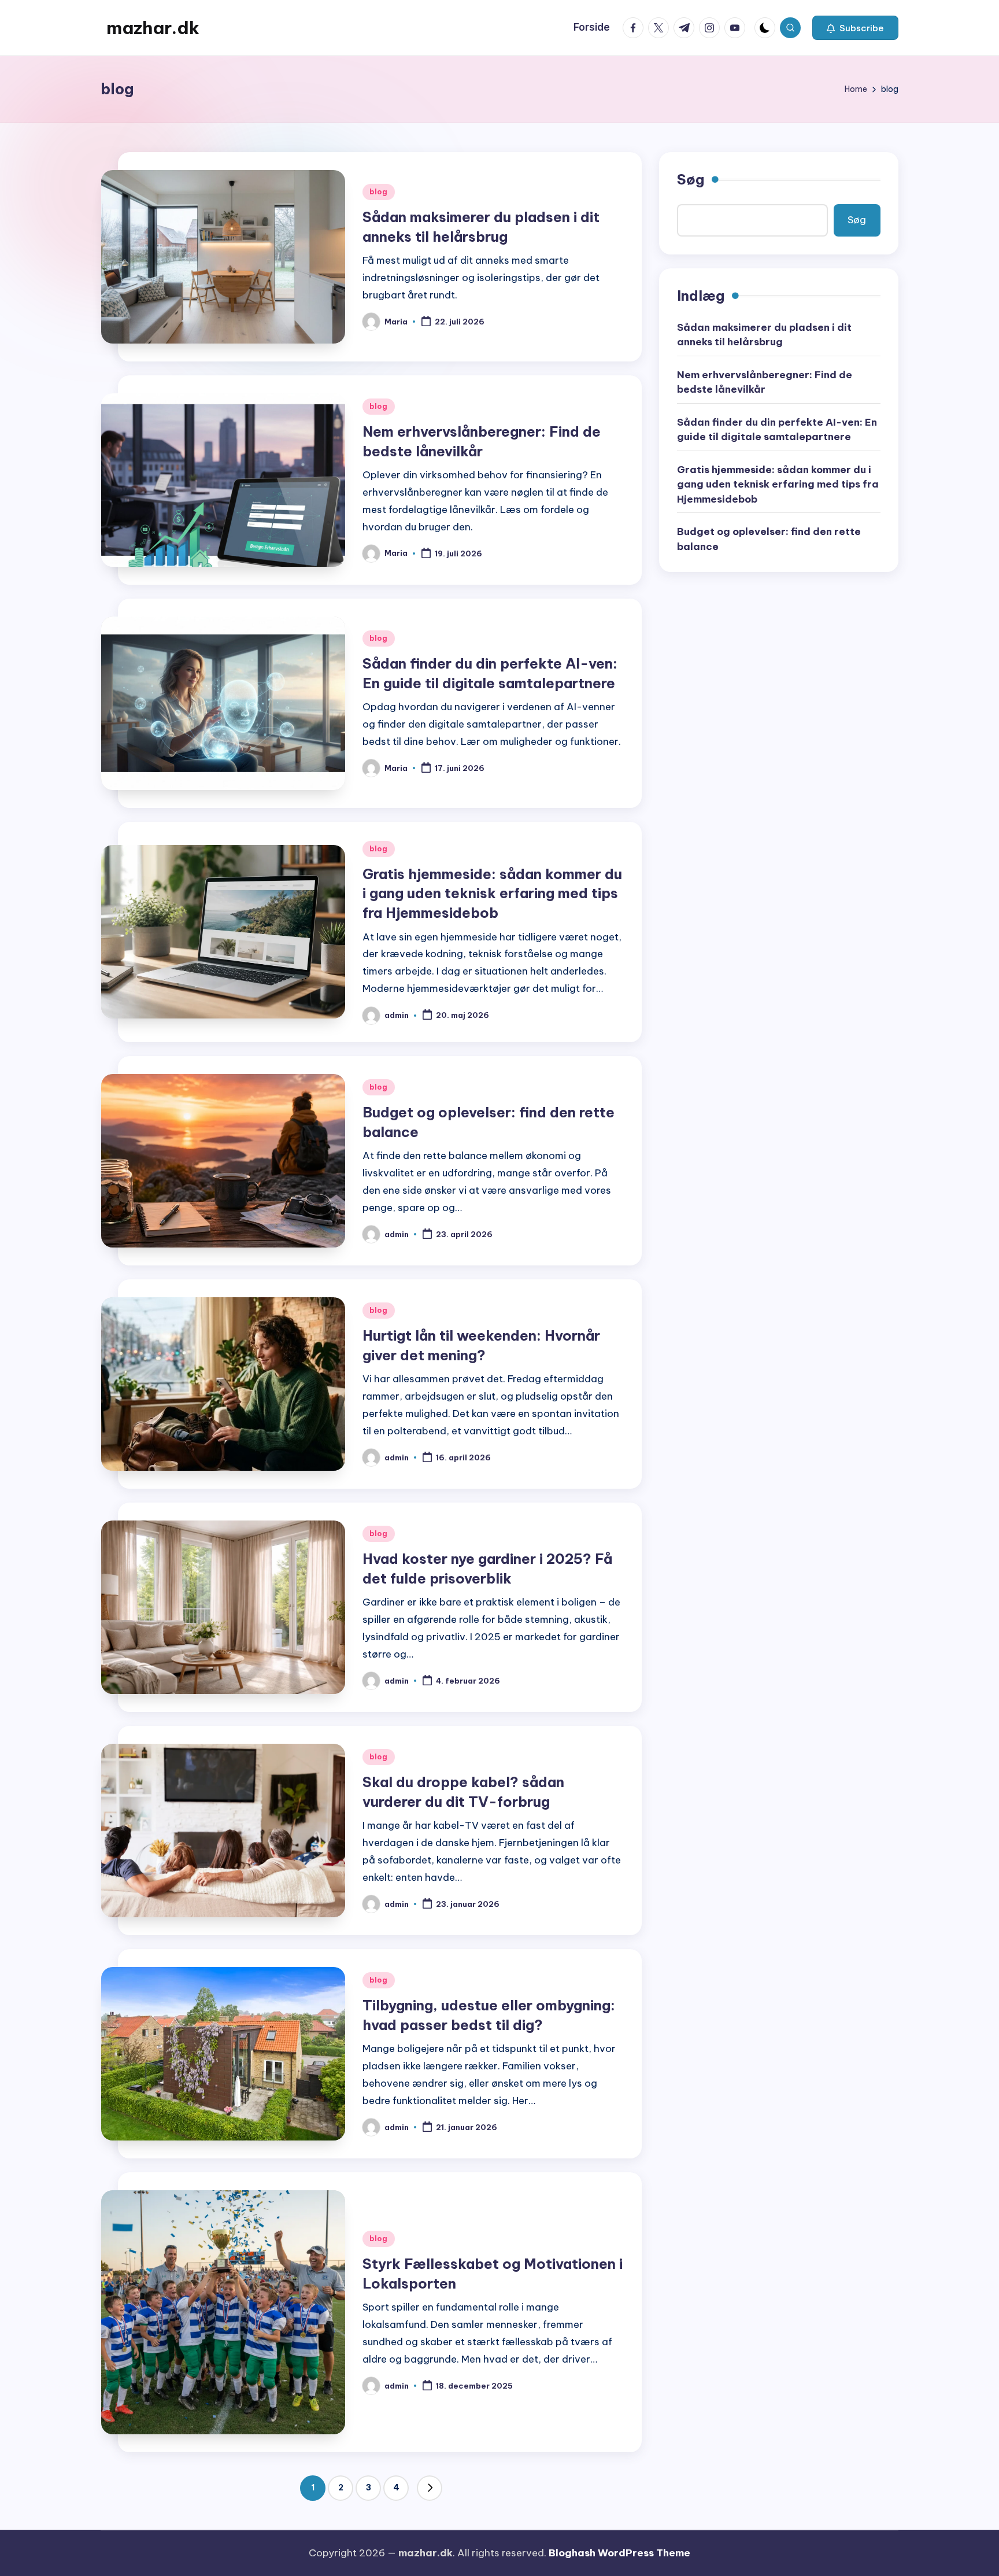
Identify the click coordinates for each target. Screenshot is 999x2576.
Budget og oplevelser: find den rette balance (769, 539)
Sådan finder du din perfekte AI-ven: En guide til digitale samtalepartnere (777, 429)
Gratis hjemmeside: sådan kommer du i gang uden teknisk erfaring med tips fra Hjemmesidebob (492, 893)
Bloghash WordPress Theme (619, 2553)
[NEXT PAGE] (430, 2488)
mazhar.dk (153, 28)
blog (379, 192)
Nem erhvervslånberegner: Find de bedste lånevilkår (765, 382)
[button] (855, 28)
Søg (691, 179)
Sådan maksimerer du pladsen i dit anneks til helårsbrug (764, 334)
